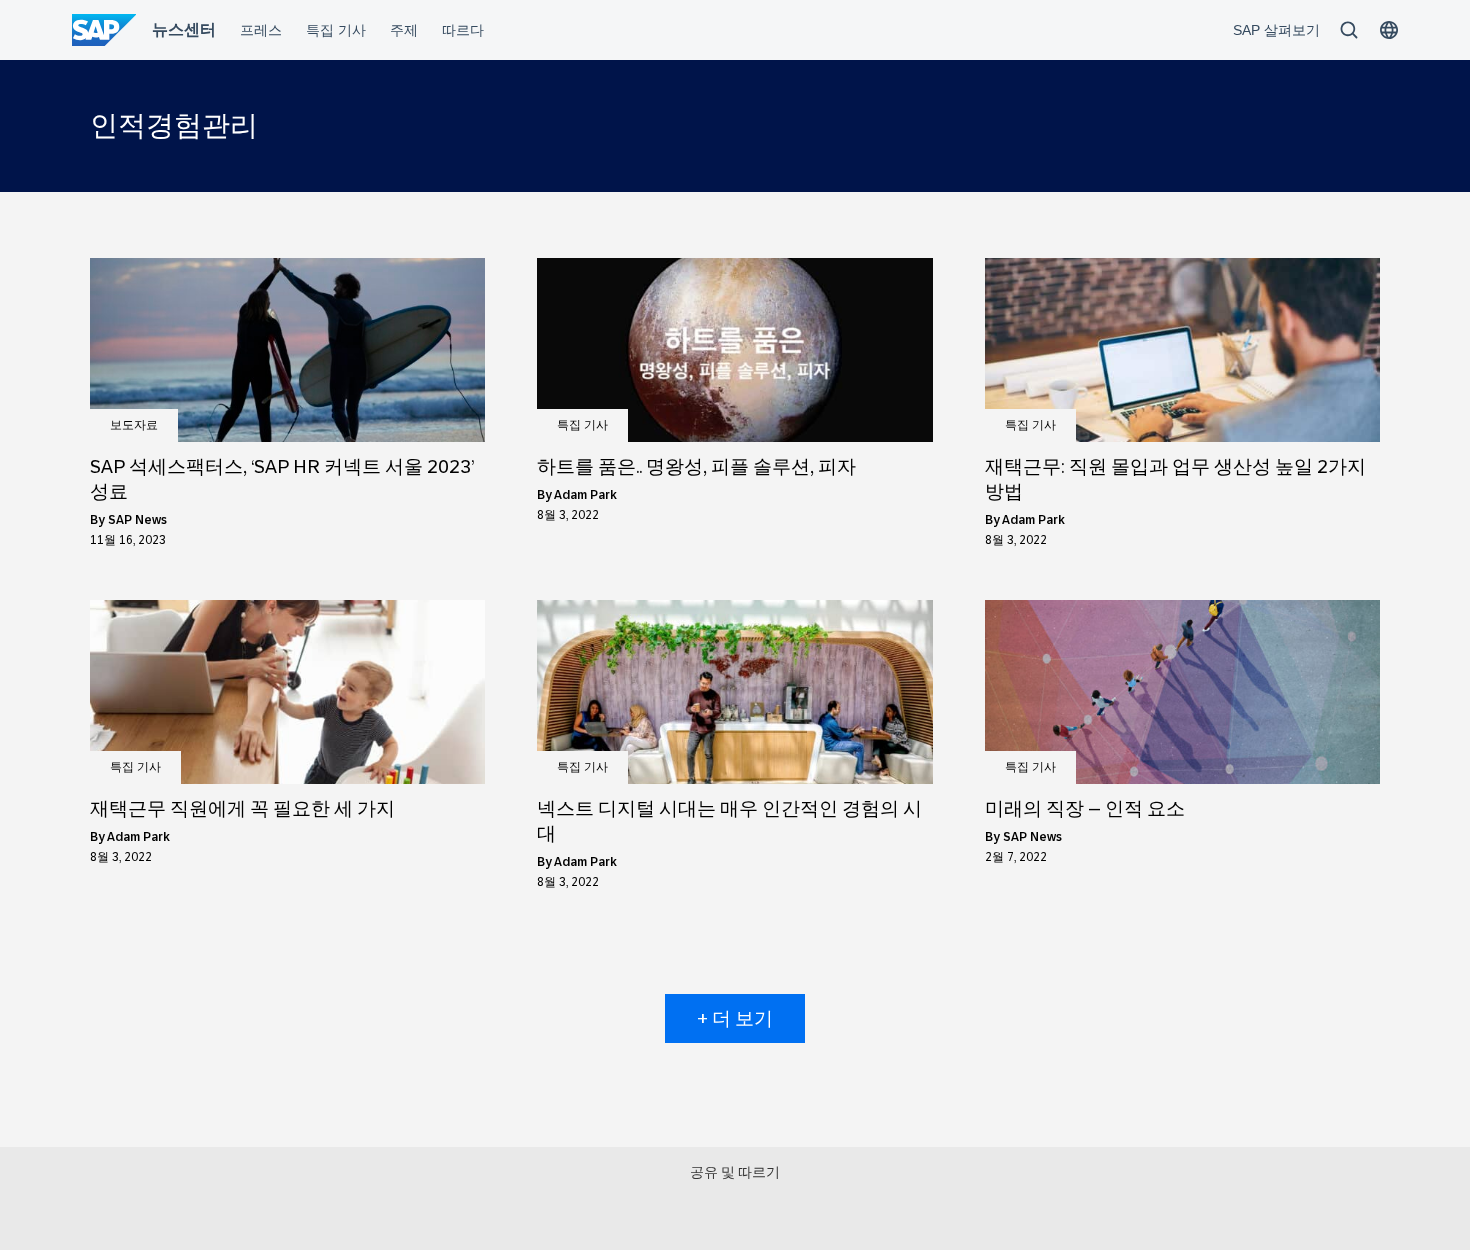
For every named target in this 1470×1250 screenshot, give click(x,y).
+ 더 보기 (735, 1018)
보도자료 (134, 425)
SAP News (137, 520)
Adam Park (585, 495)
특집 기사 (582, 425)
